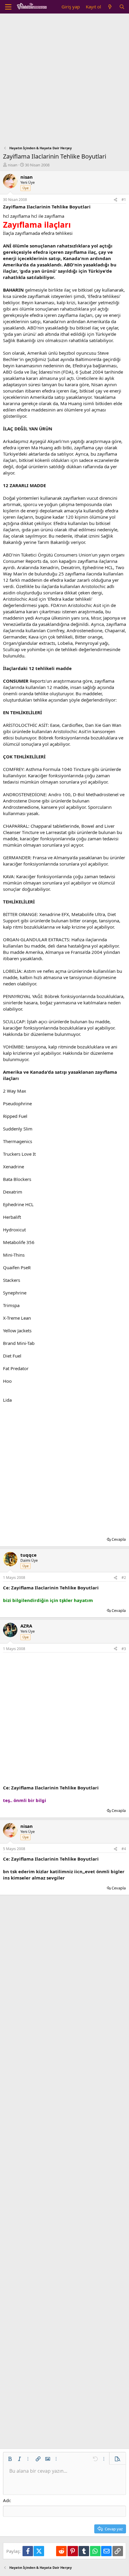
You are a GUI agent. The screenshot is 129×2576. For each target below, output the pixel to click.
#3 (124, 1649)
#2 (124, 1578)
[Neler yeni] (110, 7)
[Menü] (8, 7)
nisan (13, 165)
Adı (6, 2500)
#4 (124, 1849)
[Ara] (122, 7)
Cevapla (119, 1539)
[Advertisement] (64, 81)
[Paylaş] (115, 200)
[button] (10, 2459)
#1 (124, 200)
